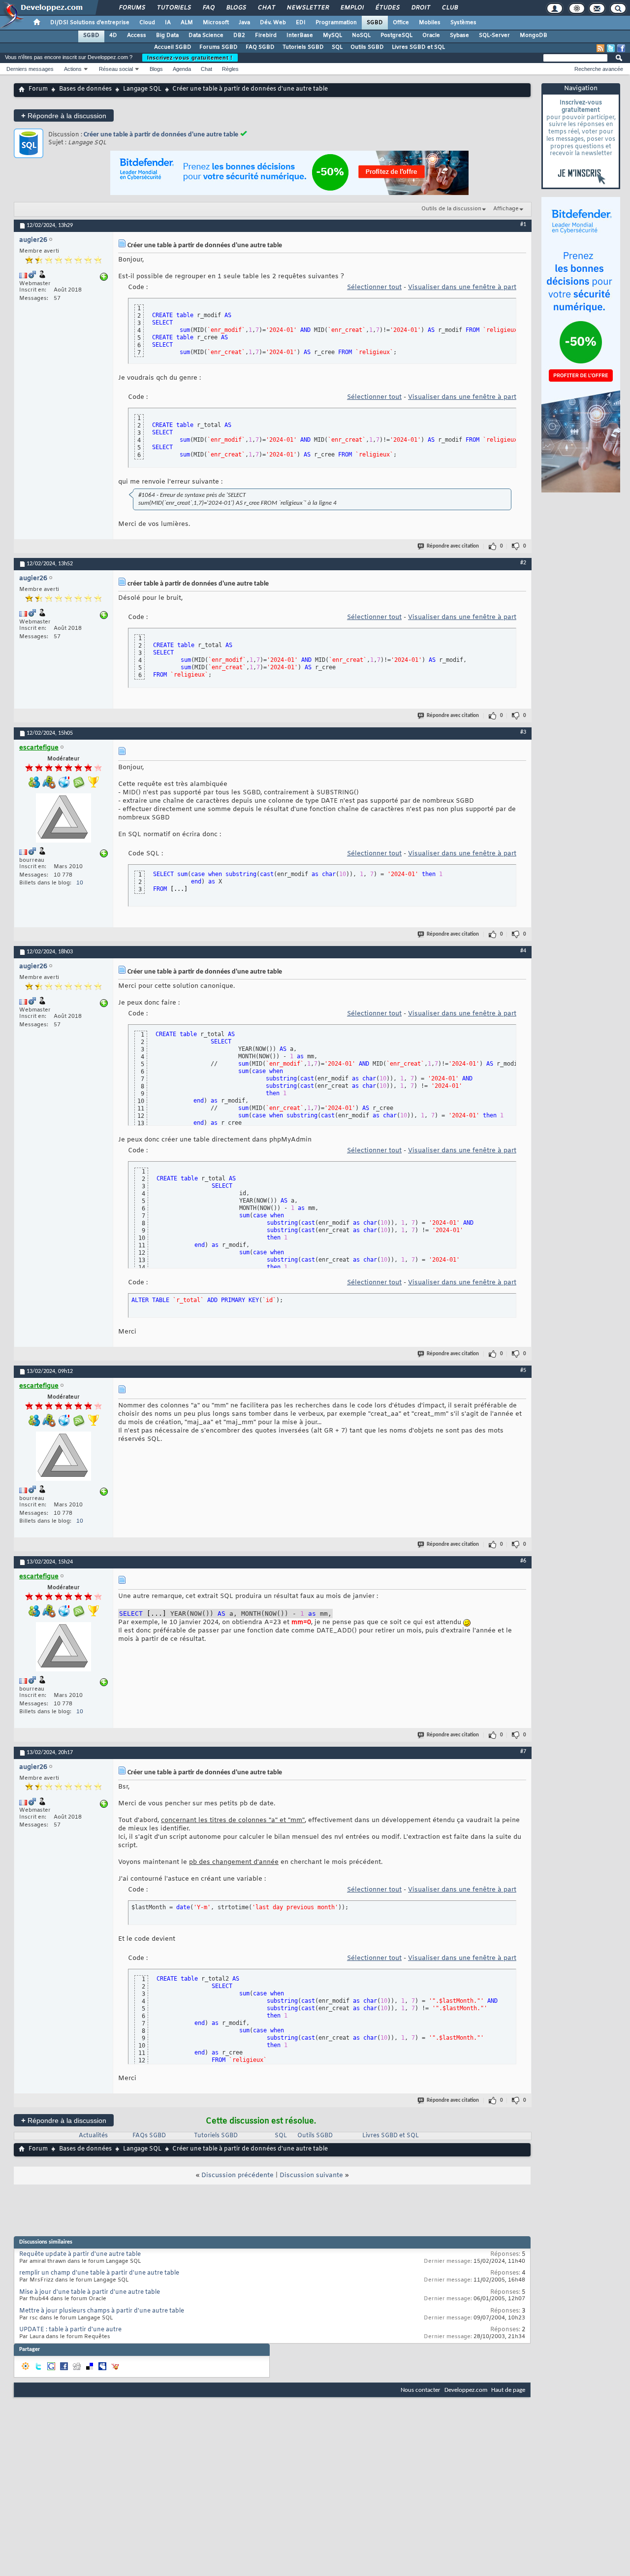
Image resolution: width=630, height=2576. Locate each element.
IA (168, 23)
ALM (187, 23)
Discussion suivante (311, 2175)
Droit (420, 8)
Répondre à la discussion (64, 115)
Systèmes (463, 23)
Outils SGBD (367, 47)
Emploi (352, 8)
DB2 (239, 35)
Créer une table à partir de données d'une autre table (161, 135)
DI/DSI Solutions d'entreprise (90, 23)
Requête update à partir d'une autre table (80, 2254)
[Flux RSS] (600, 48)
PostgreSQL (396, 35)
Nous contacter (421, 2390)
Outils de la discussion (451, 209)
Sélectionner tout (374, 287)
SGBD (375, 23)
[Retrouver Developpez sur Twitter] (611, 48)
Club (449, 8)
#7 (523, 1752)
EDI (301, 23)
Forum (38, 89)
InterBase (300, 35)
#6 (523, 1561)
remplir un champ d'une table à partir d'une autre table (99, 2273)
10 (80, 883)
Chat (266, 8)
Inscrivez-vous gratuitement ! (190, 58)
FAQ (208, 8)
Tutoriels (173, 8)
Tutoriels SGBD (303, 47)
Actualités (93, 2136)
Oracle (431, 35)
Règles (230, 69)
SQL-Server (494, 35)
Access (137, 35)
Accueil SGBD (173, 47)
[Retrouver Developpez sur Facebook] (621, 48)
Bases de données (85, 89)
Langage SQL (142, 89)
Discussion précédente (237, 2175)
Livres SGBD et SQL (418, 47)
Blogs (236, 8)
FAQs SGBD (149, 2136)
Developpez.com (466, 2390)
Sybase (459, 35)
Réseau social (116, 69)
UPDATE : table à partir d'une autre (70, 2330)
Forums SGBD (219, 47)
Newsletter (307, 8)
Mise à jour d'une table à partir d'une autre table (90, 2292)
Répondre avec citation (453, 546)
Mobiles (430, 23)
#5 (523, 1370)
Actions (73, 69)
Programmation (336, 23)
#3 (523, 732)
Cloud (147, 23)
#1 (523, 225)
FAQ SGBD (260, 47)
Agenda (182, 69)
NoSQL (361, 35)
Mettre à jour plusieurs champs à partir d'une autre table (102, 2311)
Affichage (506, 209)
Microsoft (216, 23)
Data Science (206, 35)
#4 (523, 951)
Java (244, 23)
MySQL (332, 35)
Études (387, 8)
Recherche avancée (599, 69)
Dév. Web (273, 23)
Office (401, 23)
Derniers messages (30, 69)
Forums (132, 8)
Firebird (266, 35)
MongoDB (534, 35)
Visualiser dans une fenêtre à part (462, 287)
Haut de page (508, 2390)
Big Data (167, 35)
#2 (523, 563)
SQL (337, 47)
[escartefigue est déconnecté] (63, 819)
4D (113, 35)
